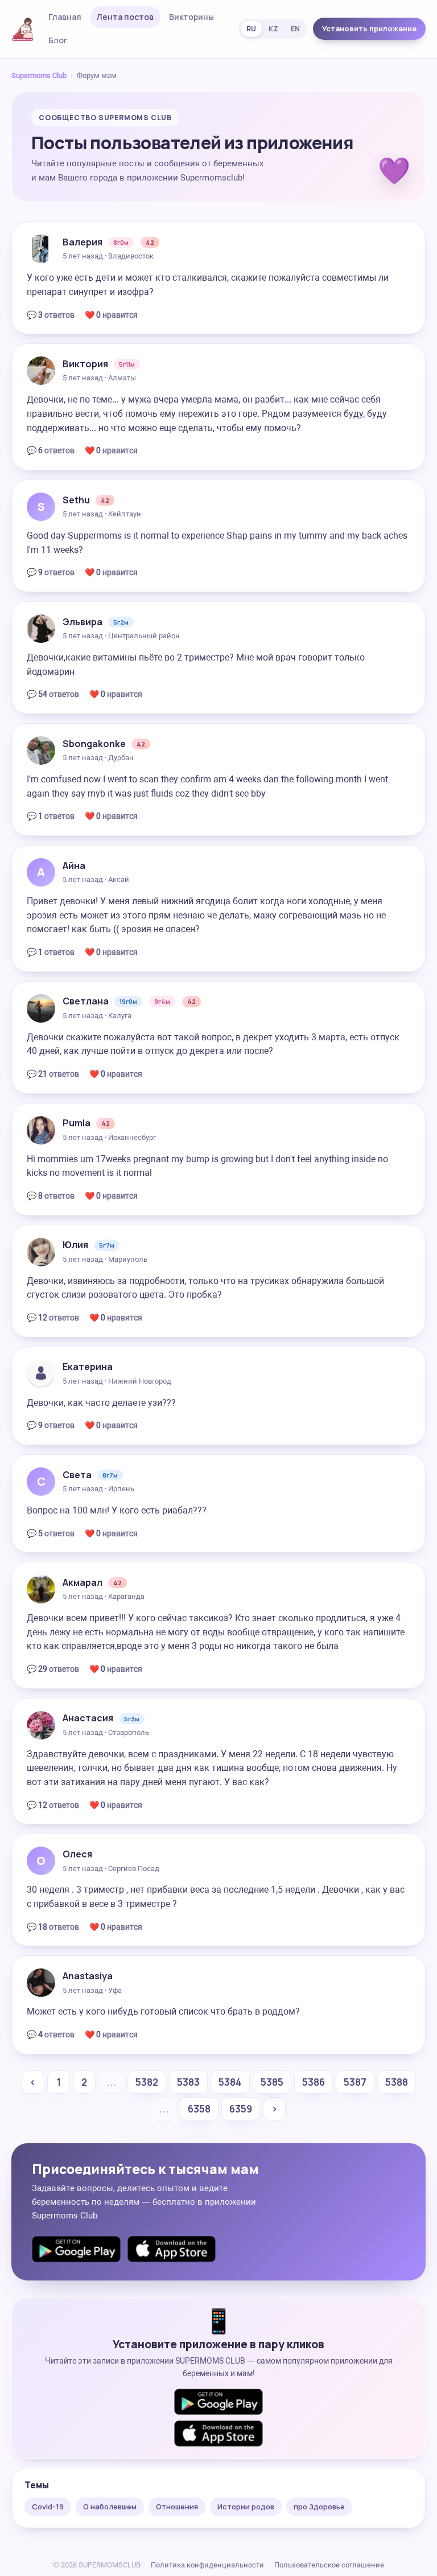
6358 (199, 2109)
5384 (230, 2082)
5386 (314, 2082)
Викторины (191, 17)
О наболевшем (110, 2507)
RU (251, 29)
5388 (397, 2082)
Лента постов (125, 17)
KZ (273, 29)
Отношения (177, 2507)
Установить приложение (369, 28)
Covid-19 (48, 2507)
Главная (65, 17)
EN (295, 29)
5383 (188, 2082)
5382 (147, 2082)
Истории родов (246, 2507)
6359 (241, 2109)
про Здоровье (319, 2507)
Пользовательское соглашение (329, 2565)
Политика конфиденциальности (207, 2565)
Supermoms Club (39, 75)
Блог (58, 40)
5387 (355, 2082)
